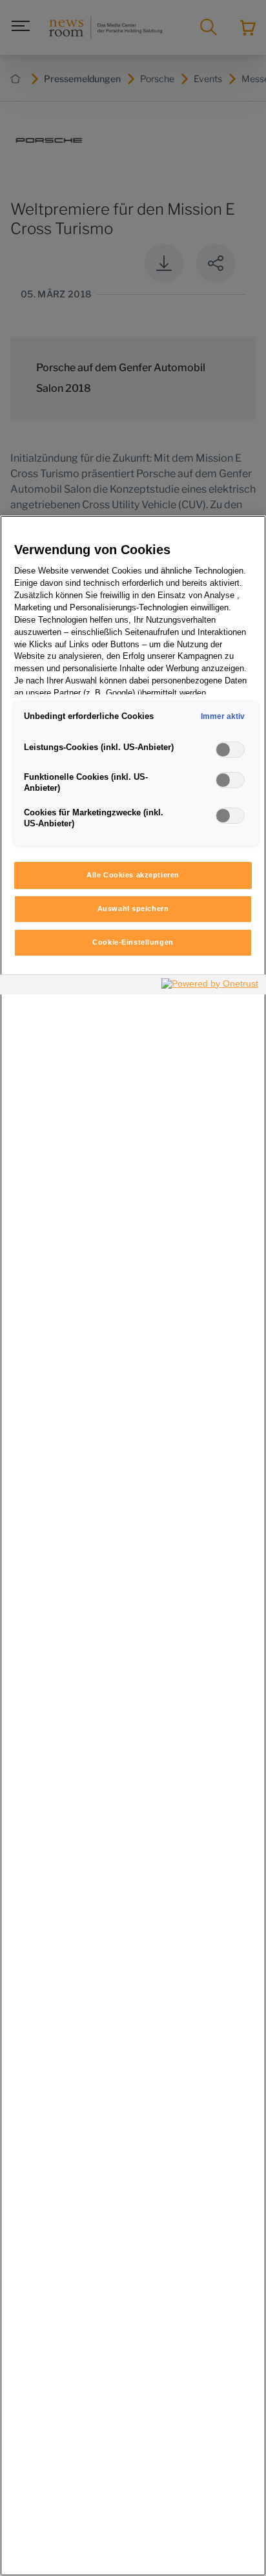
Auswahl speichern (133, 908)
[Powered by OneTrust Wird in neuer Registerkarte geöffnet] (210, 986)
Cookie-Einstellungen (133, 942)
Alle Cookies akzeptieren (133, 875)
